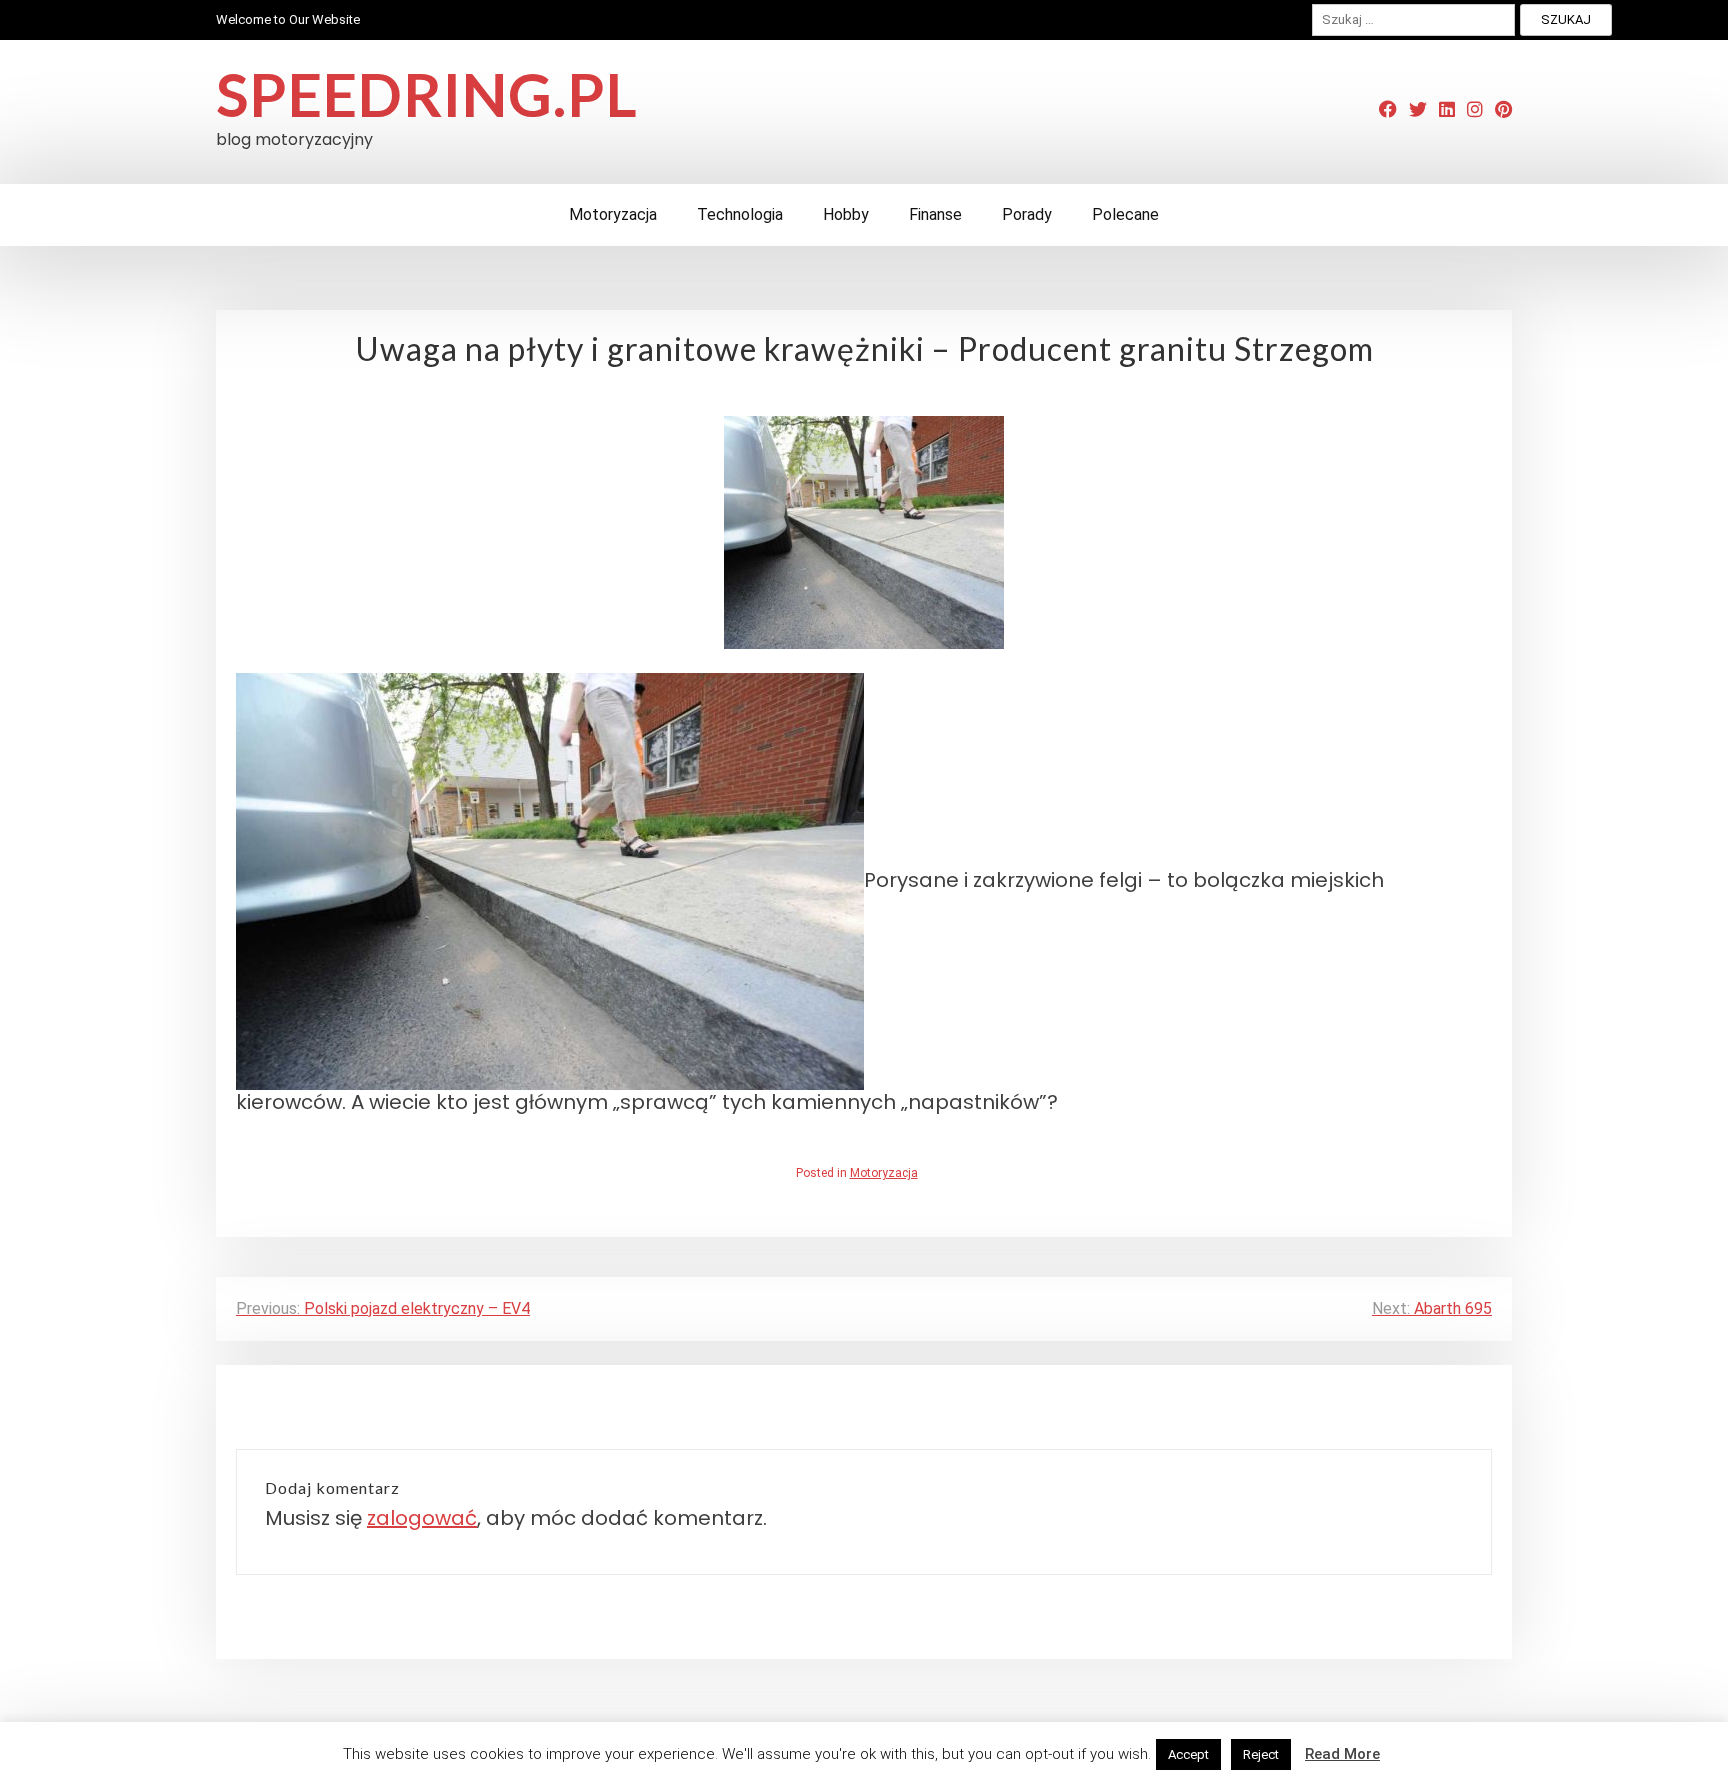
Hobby (846, 214)
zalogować (422, 1518)
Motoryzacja (613, 214)
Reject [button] (1261, 1754)
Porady (1027, 214)
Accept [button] (1188, 1754)
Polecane (1125, 214)
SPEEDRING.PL (427, 94)
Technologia (740, 214)
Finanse (935, 214)
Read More (1342, 1754)
